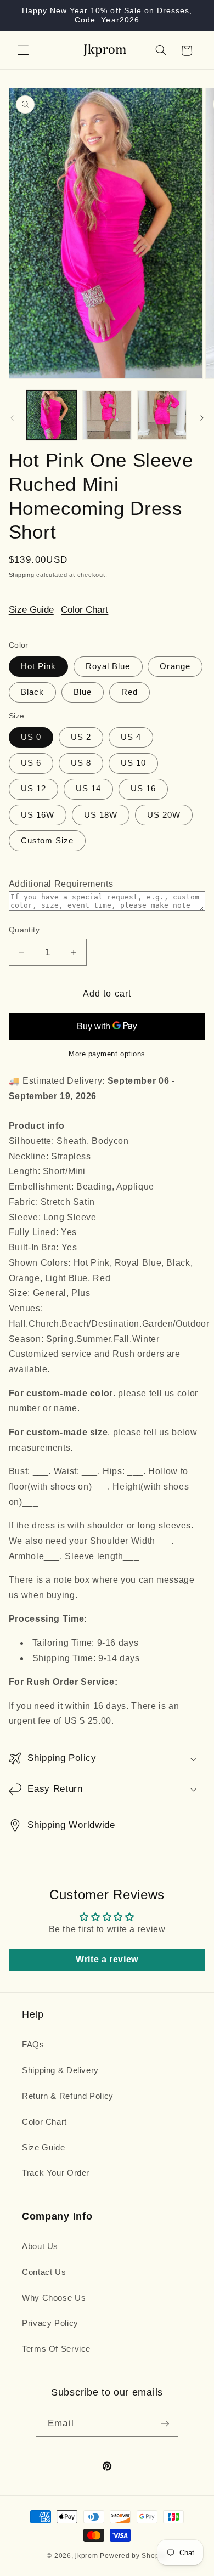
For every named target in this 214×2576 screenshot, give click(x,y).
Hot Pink (38, 666)
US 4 (131, 737)
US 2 (81, 737)
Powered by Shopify (133, 2556)
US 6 (31, 763)
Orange (175, 666)
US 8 (81, 763)
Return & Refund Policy (68, 2096)
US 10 (133, 763)
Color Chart (85, 610)
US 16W (38, 815)
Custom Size (47, 841)
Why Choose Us (54, 2298)
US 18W (101, 815)
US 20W (164, 815)
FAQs (33, 2045)
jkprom (86, 2556)
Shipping (22, 575)
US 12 (33, 789)
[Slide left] (12, 418)
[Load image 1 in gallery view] (52, 415)
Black (32, 692)
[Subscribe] (165, 2423)
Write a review (107, 1959)
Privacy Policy (50, 2323)
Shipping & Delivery (60, 2070)
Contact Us (44, 2272)
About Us (40, 2246)
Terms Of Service (56, 2349)
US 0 (31, 737)
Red (129, 692)
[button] (23, 50)
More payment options (107, 1054)
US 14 (88, 789)
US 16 (143, 789)
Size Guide (31, 610)
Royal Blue (108, 666)
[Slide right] (202, 418)
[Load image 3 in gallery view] (162, 415)
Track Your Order (56, 2173)
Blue (83, 692)
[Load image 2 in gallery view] (107, 415)
